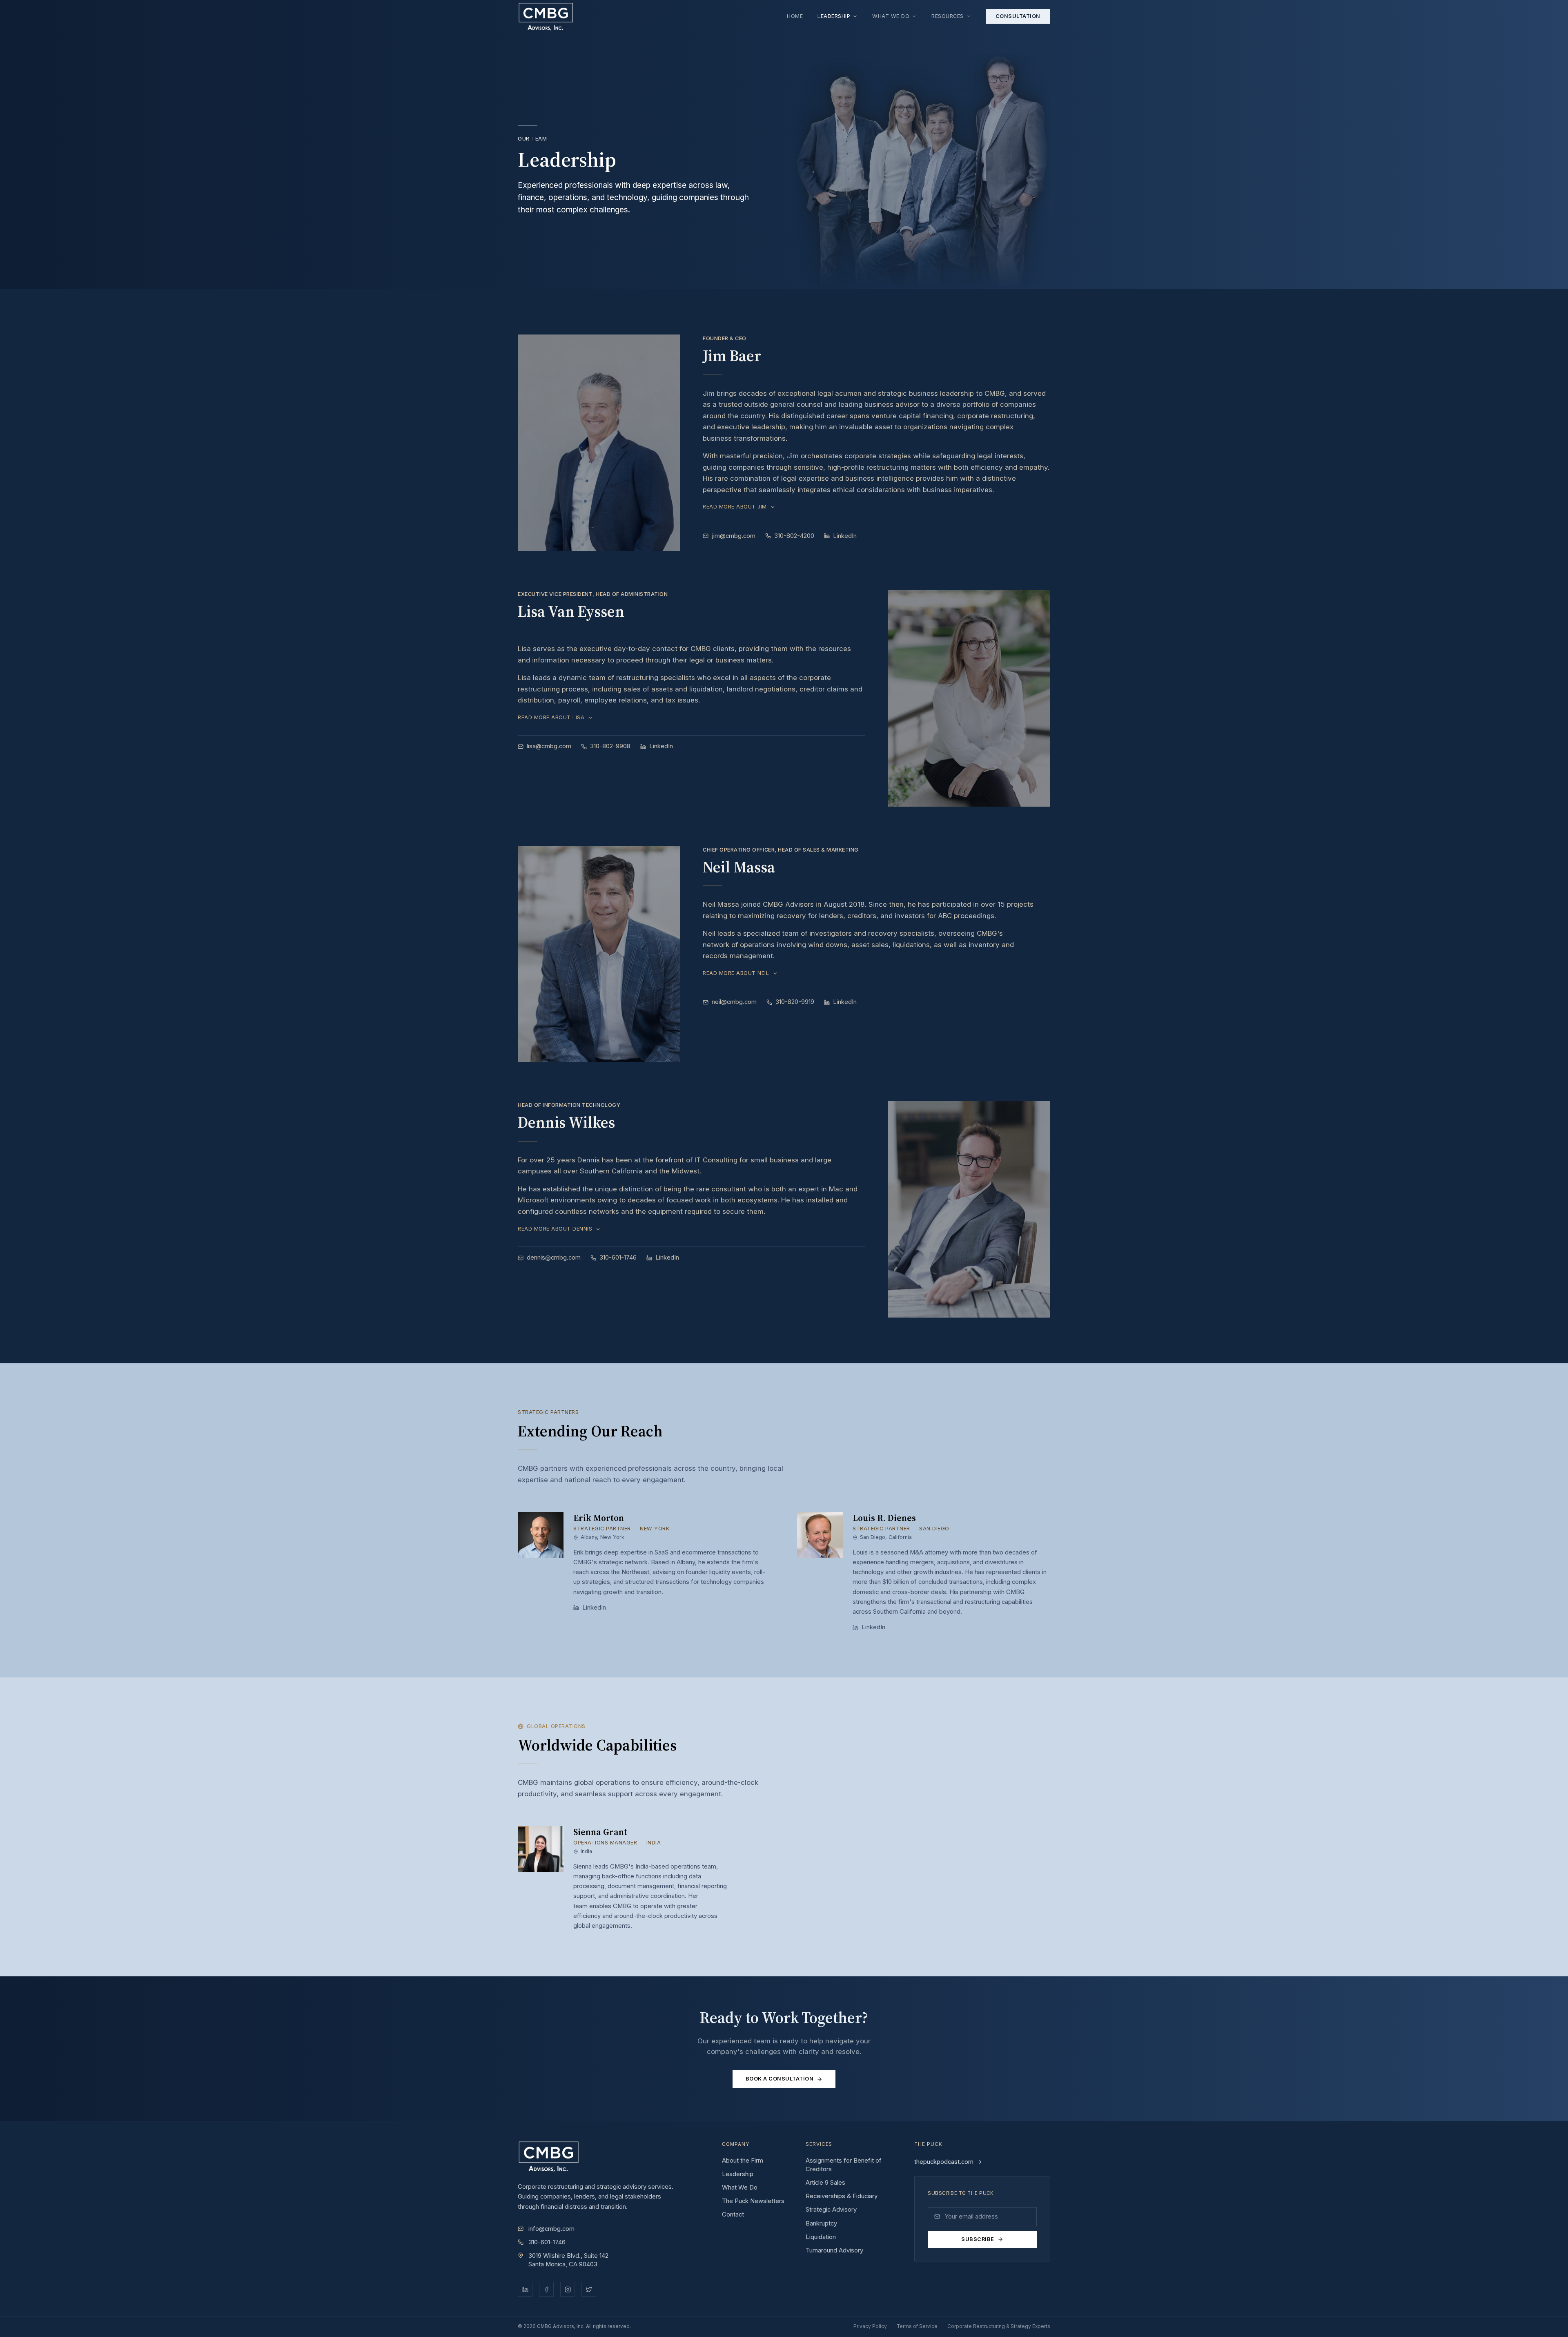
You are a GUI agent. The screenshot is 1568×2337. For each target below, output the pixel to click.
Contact (733, 2214)
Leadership (834, 16)
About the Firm (743, 2161)
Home (795, 16)
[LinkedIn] (525, 2289)
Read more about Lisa (551, 718)
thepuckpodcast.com (944, 2162)
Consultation (1018, 16)
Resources (948, 16)
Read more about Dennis (555, 1229)
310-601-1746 (547, 2242)
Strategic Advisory (831, 2210)
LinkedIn (845, 536)
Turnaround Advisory (834, 2250)
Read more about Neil (736, 973)
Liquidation (821, 2237)
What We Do (891, 16)
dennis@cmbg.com (554, 1258)
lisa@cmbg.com (549, 746)
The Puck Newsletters (753, 2201)
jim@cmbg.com (734, 536)
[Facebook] (546, 2289)
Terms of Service (917, 2326)
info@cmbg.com (551, 2229)
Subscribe (978, 2239)
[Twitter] (589, 2289)
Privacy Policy (870, 2326)
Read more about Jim (735, 507)
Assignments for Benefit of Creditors (844, 2165)
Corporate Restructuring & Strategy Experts (999, 2326)
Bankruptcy (821, 2223)
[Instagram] (568, 2289)
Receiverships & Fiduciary (842, 2196)
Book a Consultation (780, 2079)
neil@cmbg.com (734, 1002)
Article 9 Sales (825, 2183)
